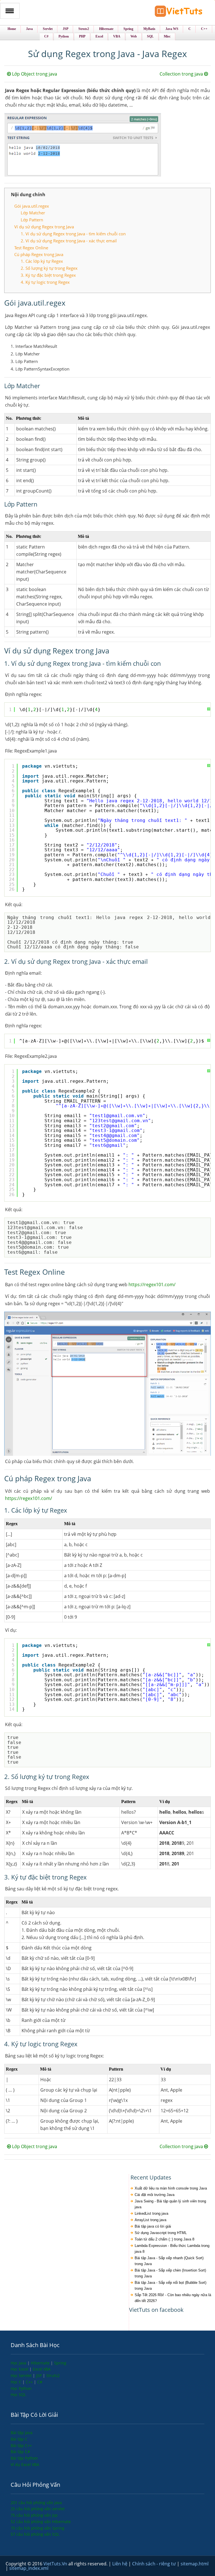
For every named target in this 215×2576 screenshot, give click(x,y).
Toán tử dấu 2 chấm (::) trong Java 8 (164, 2239)
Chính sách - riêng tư (155, 2564)
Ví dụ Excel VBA (25, 2464)
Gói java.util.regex (32, 206)
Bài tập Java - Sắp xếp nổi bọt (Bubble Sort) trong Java (170, 2286)
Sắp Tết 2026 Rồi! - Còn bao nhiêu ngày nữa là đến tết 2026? (173, 2298)
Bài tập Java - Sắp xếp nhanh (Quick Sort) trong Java (169, 2261)
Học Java (19, 2363)
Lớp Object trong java (34, 74)
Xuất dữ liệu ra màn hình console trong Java (171, 2188)
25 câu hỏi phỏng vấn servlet (38, 2509)
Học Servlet (22, 2375)
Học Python (21, 2388)
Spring (60, 2363)
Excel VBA (42, 2369)
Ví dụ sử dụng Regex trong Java (44, 227)
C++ (30, 2382)
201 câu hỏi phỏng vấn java (36, 2503)
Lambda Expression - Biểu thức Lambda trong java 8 (172, 2249)
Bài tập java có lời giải (153, 2226)
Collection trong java (182, 74)
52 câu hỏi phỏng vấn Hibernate (41, 2522)
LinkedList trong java (151, 2213)
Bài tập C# (20, 2452)
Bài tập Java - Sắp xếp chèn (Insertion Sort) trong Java (170, 2273)
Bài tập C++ (21, 2445)
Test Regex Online (31, 248)
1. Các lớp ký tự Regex (42, 261)
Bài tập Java (22, 2433)
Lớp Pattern (32, 220)
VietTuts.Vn (56, 2564)
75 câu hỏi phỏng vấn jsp (34, 2515)
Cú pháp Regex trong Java (39, 254)
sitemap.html (195, 2564)
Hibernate (41, 2363)
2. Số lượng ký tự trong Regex (49, 268)
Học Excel (20, 2369)
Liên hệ (120, 2564)
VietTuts (179, 12)
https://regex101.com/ (152, 1285)
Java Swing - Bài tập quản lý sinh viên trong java (170, 2204)
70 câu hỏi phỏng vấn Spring (38, 2528)
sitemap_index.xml (29, 2568)
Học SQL (18, 2395)
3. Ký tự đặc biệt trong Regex (48, 275)
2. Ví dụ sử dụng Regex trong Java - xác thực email (69, 241)
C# (40, 2382)
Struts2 (53, 2375)
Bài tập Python (24, 2458)
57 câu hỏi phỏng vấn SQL (35, 2534)
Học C (17, 2382)
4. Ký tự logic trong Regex (45, 282)
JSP (39, 2375)
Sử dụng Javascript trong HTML (161, 2233)
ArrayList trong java (150, 2220)
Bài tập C (19, 2439)
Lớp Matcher (33, 213)
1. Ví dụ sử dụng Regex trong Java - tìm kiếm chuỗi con (73, 234)
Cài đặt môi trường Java (155, 2195)
